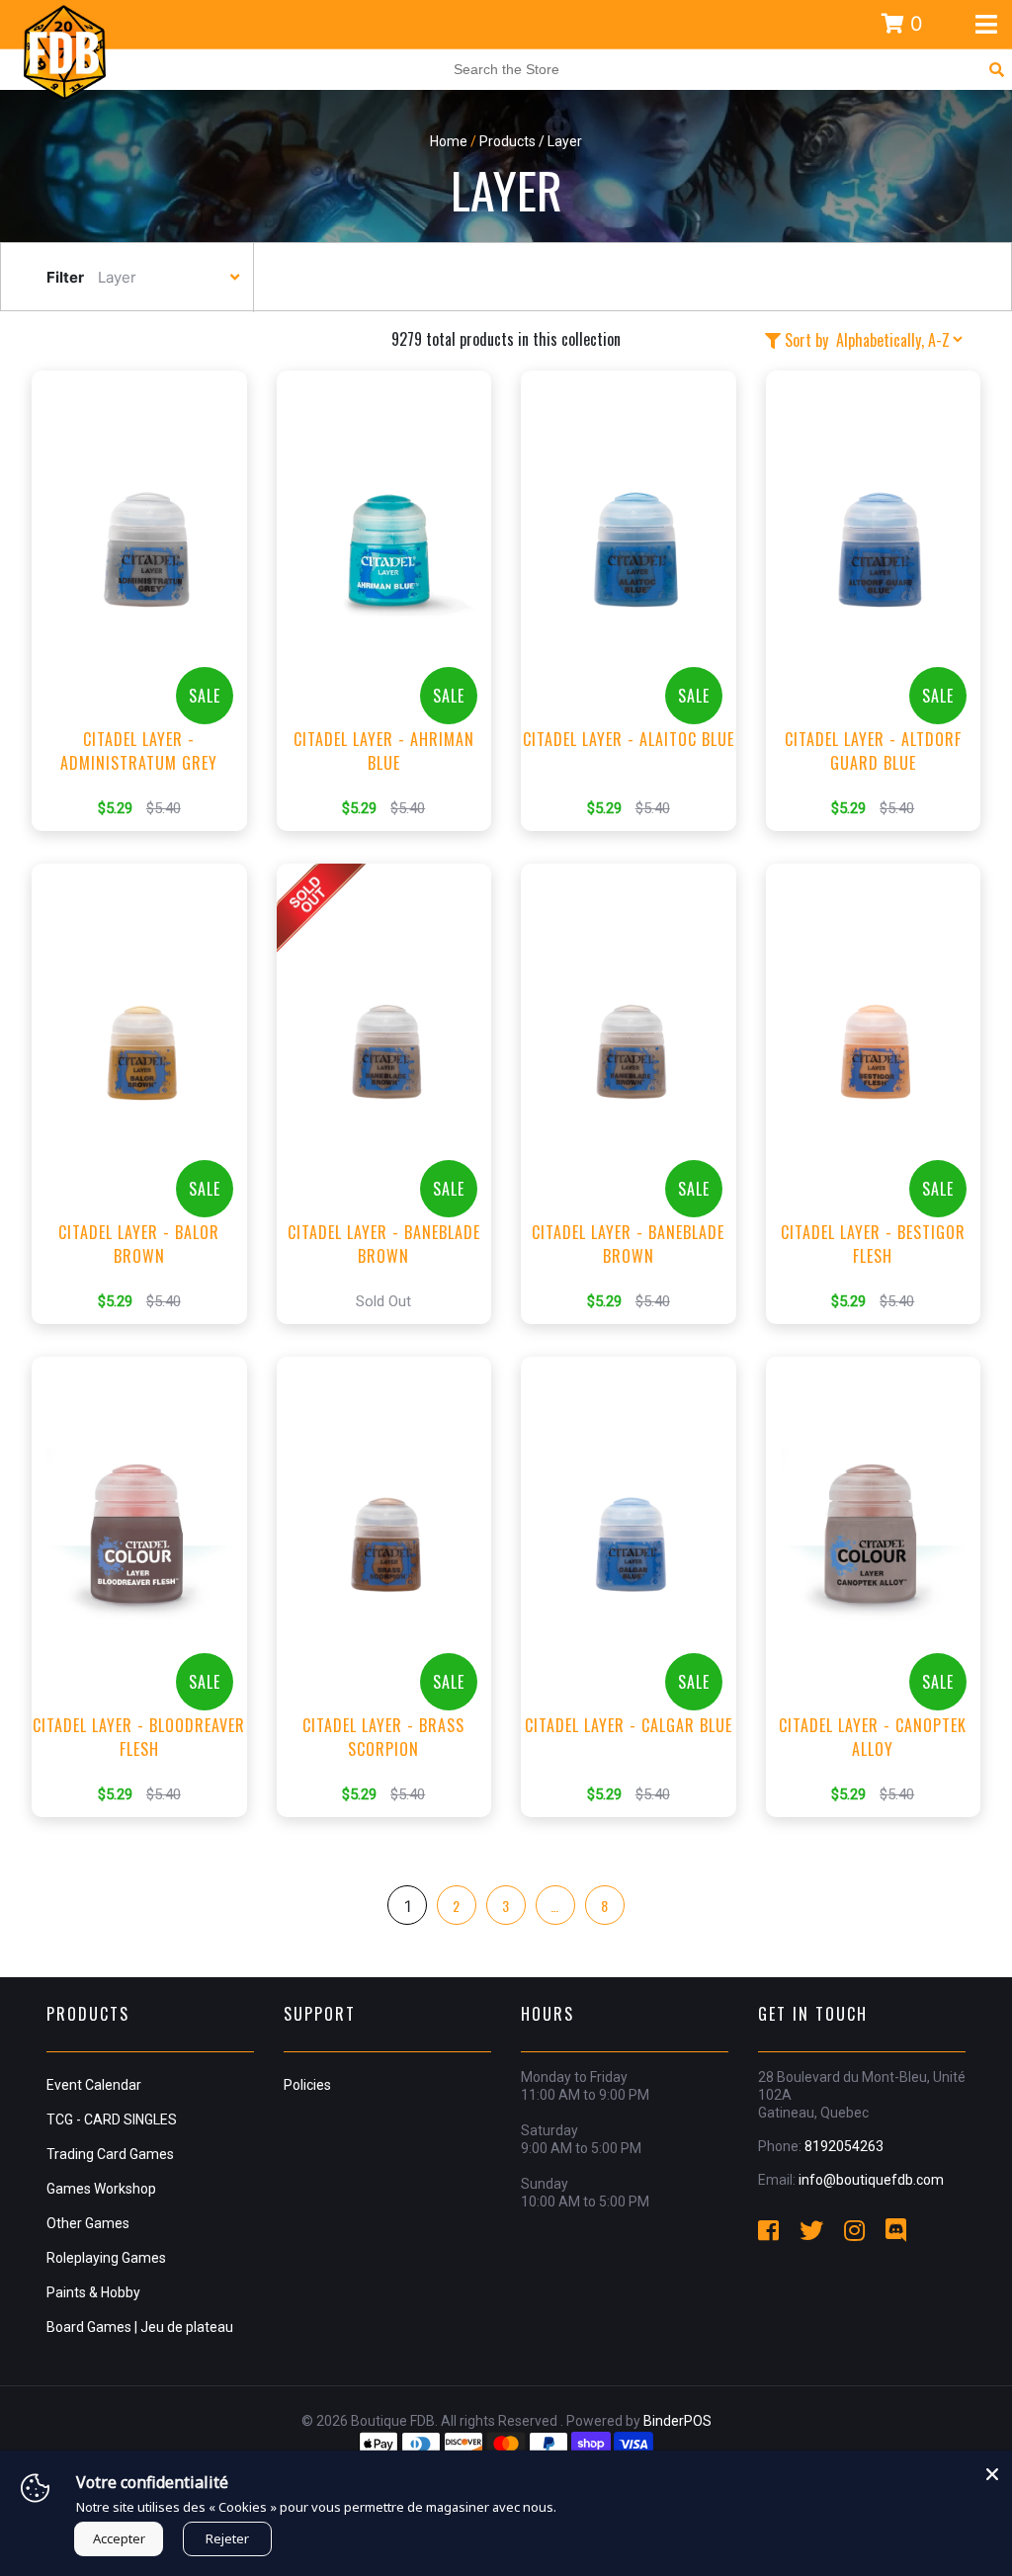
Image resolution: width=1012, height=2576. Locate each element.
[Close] (992, 2470)
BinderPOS (677, 2421)
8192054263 (844, 2146)
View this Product (148, 630)
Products (507, 141)
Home (449, 141)
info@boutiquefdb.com (871, 2180)
